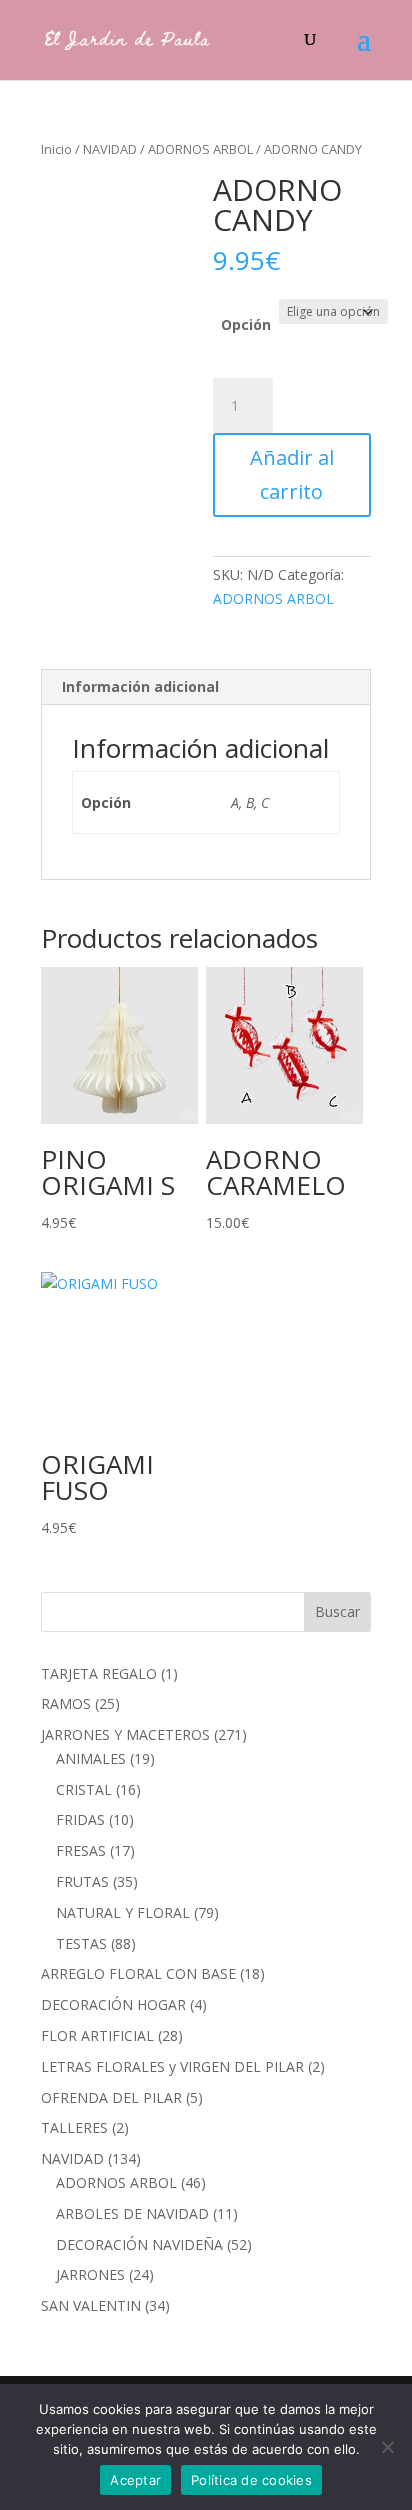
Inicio (56, 149)
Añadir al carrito (292, 474)
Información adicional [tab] (140, 686)
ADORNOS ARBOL (200, 149)
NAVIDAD (110, 149)
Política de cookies (251, 2480)
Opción (246, 324)
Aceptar (135, 2480)
